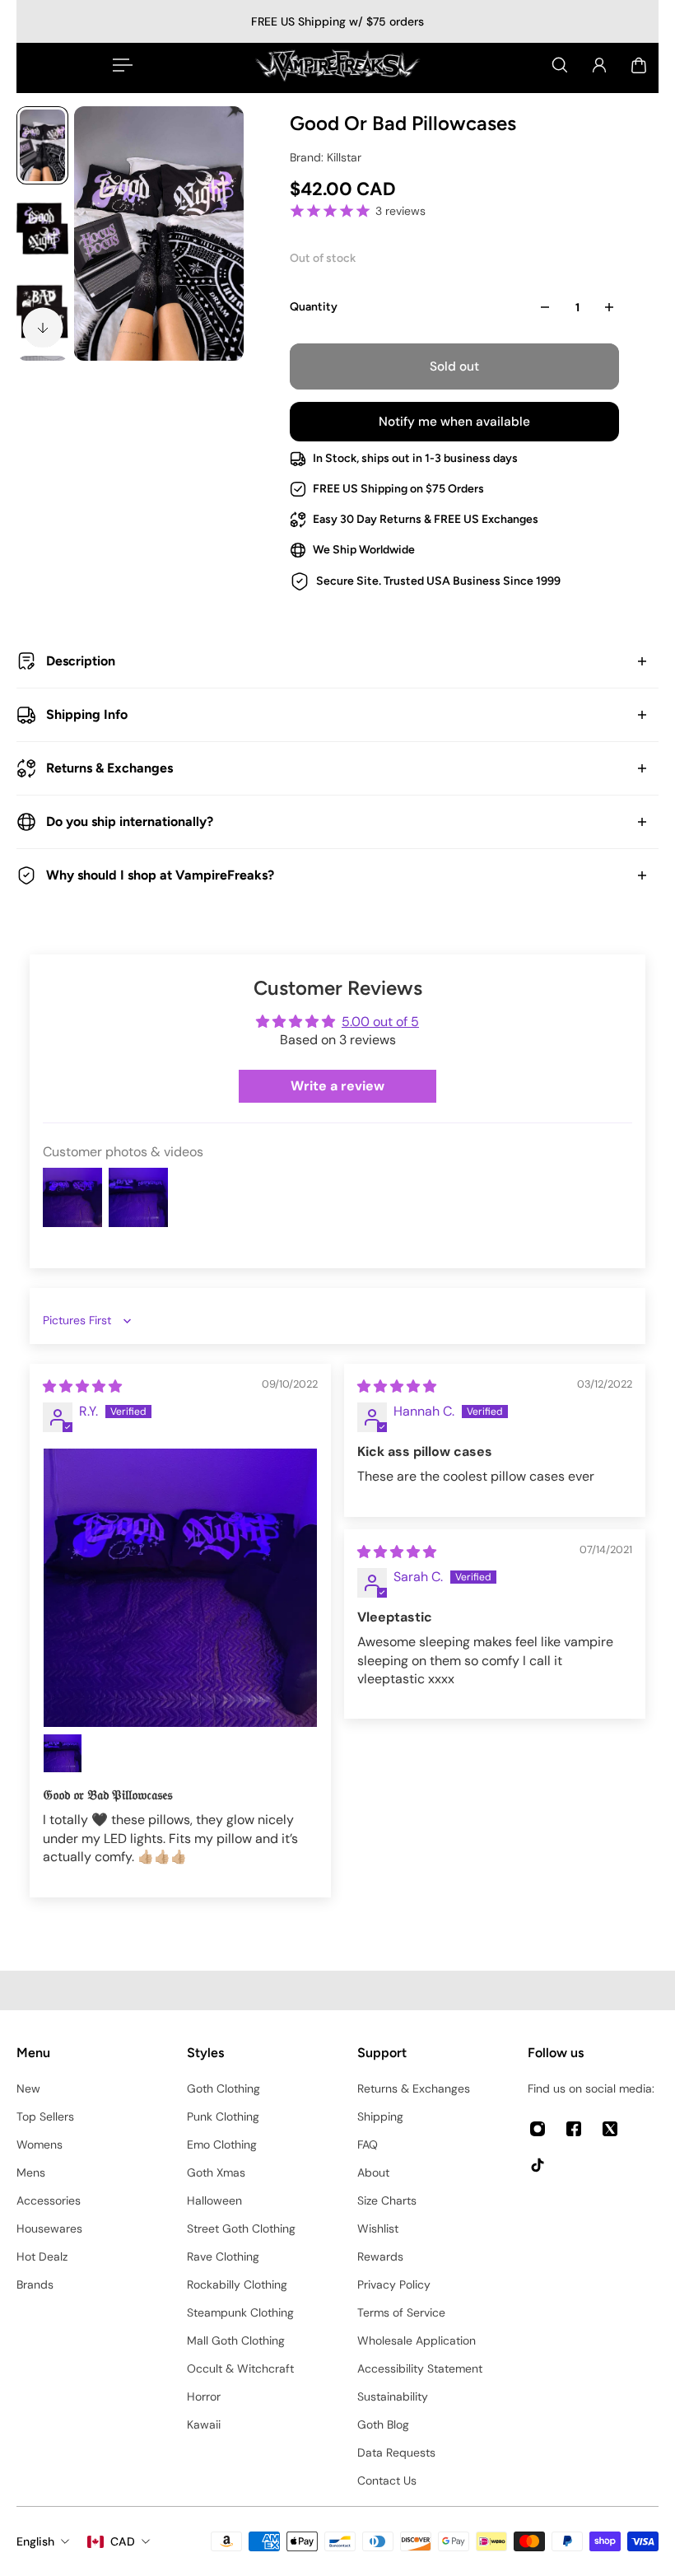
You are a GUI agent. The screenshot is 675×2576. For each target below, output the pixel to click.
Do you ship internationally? (130, 821)
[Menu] (119, 65)
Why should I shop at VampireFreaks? (160, 875)
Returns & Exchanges (109, 768)
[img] (82, 1386)
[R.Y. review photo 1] (180, 1588)
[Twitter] (610, 2129)
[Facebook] (574, 2129)
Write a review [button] (337, 1086)
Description (81, 661)
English (35, 2541)
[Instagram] (538, 2129)
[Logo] (337, 65)
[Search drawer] (560, 65)
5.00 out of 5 (380, 1022)
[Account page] (599, 65)
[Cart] (639, 65)
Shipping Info (87, 714)
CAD (123, 2541)
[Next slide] (43, 328)
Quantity (314, 307)
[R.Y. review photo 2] (63, 1753)
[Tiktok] (538, 2165)
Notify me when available (454, 422)
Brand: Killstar (326, 157)
